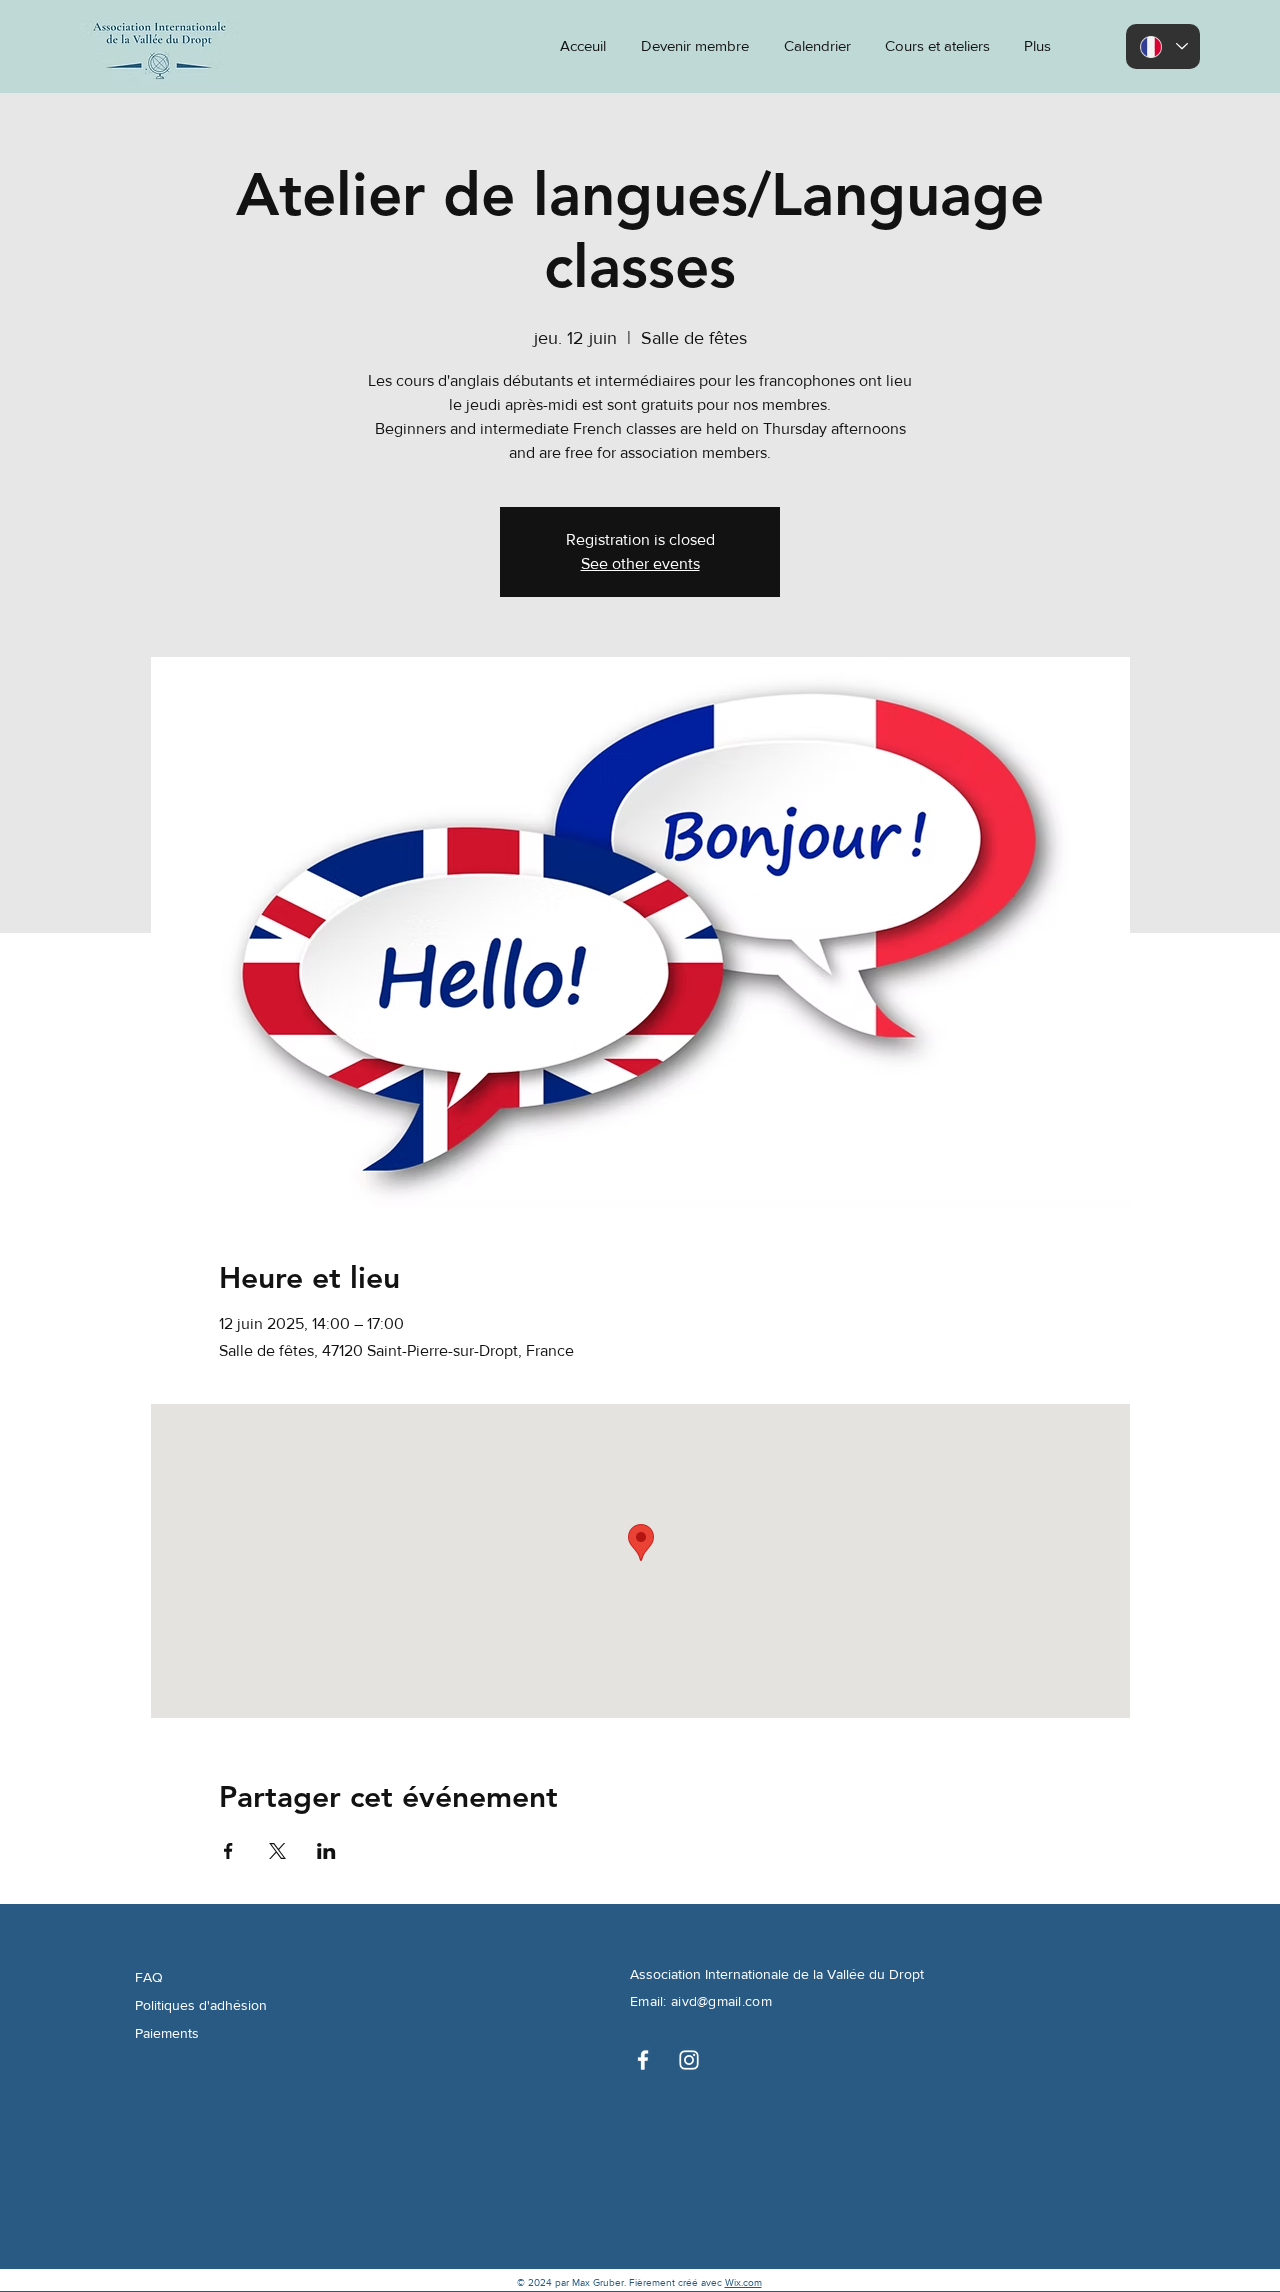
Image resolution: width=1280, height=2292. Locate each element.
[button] (1035, 46)
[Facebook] (643, 2060)
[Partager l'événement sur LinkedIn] (326, 1851)
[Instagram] (689, 2060)
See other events (640, 563)
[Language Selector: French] (1163, 46)
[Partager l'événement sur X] (277, 1851)
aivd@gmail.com (721, 2001)
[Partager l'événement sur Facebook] (228, 1851)
